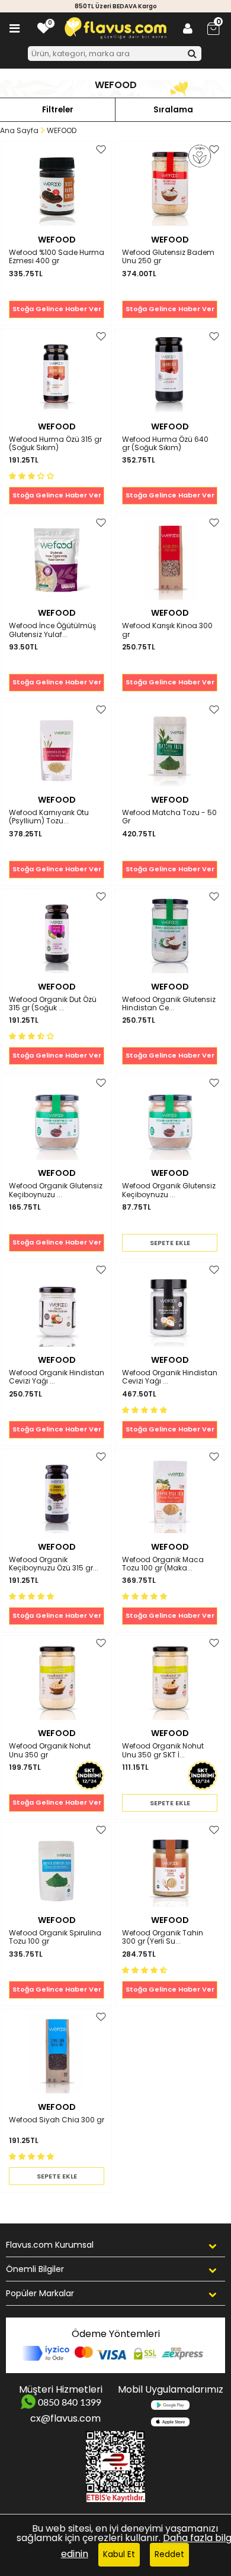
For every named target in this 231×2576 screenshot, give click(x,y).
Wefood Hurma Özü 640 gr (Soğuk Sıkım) (165, 444)
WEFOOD (57, 240)
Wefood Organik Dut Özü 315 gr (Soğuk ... (53, 1004)
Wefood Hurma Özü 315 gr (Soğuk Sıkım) (55, 444)
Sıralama (173, 110)
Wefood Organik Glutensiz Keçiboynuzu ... (56, 1190)
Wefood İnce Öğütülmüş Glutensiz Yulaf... (52, 630)
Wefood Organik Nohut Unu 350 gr (50, 1751)
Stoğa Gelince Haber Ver (57, 309)
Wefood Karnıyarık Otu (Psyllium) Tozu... (49, 817)
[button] (33, 475)
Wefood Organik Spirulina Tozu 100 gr (55, 1937)
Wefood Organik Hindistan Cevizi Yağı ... (57, 1377)
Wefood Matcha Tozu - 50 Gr (169, 817)
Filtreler (58, 110)
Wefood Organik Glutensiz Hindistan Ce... (169, 1004)
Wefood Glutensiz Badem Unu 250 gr (168, 257)
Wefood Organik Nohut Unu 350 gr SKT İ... (163, 1751)
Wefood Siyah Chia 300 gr (57, 2120)
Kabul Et (119, 2554)
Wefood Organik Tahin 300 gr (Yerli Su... (163, 1937)
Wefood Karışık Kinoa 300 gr (167, 630)
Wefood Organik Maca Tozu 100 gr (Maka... (163, 1564)
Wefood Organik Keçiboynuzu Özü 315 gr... (54, 1564)
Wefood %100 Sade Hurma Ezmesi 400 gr (57, 257)
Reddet (169, 2554)
